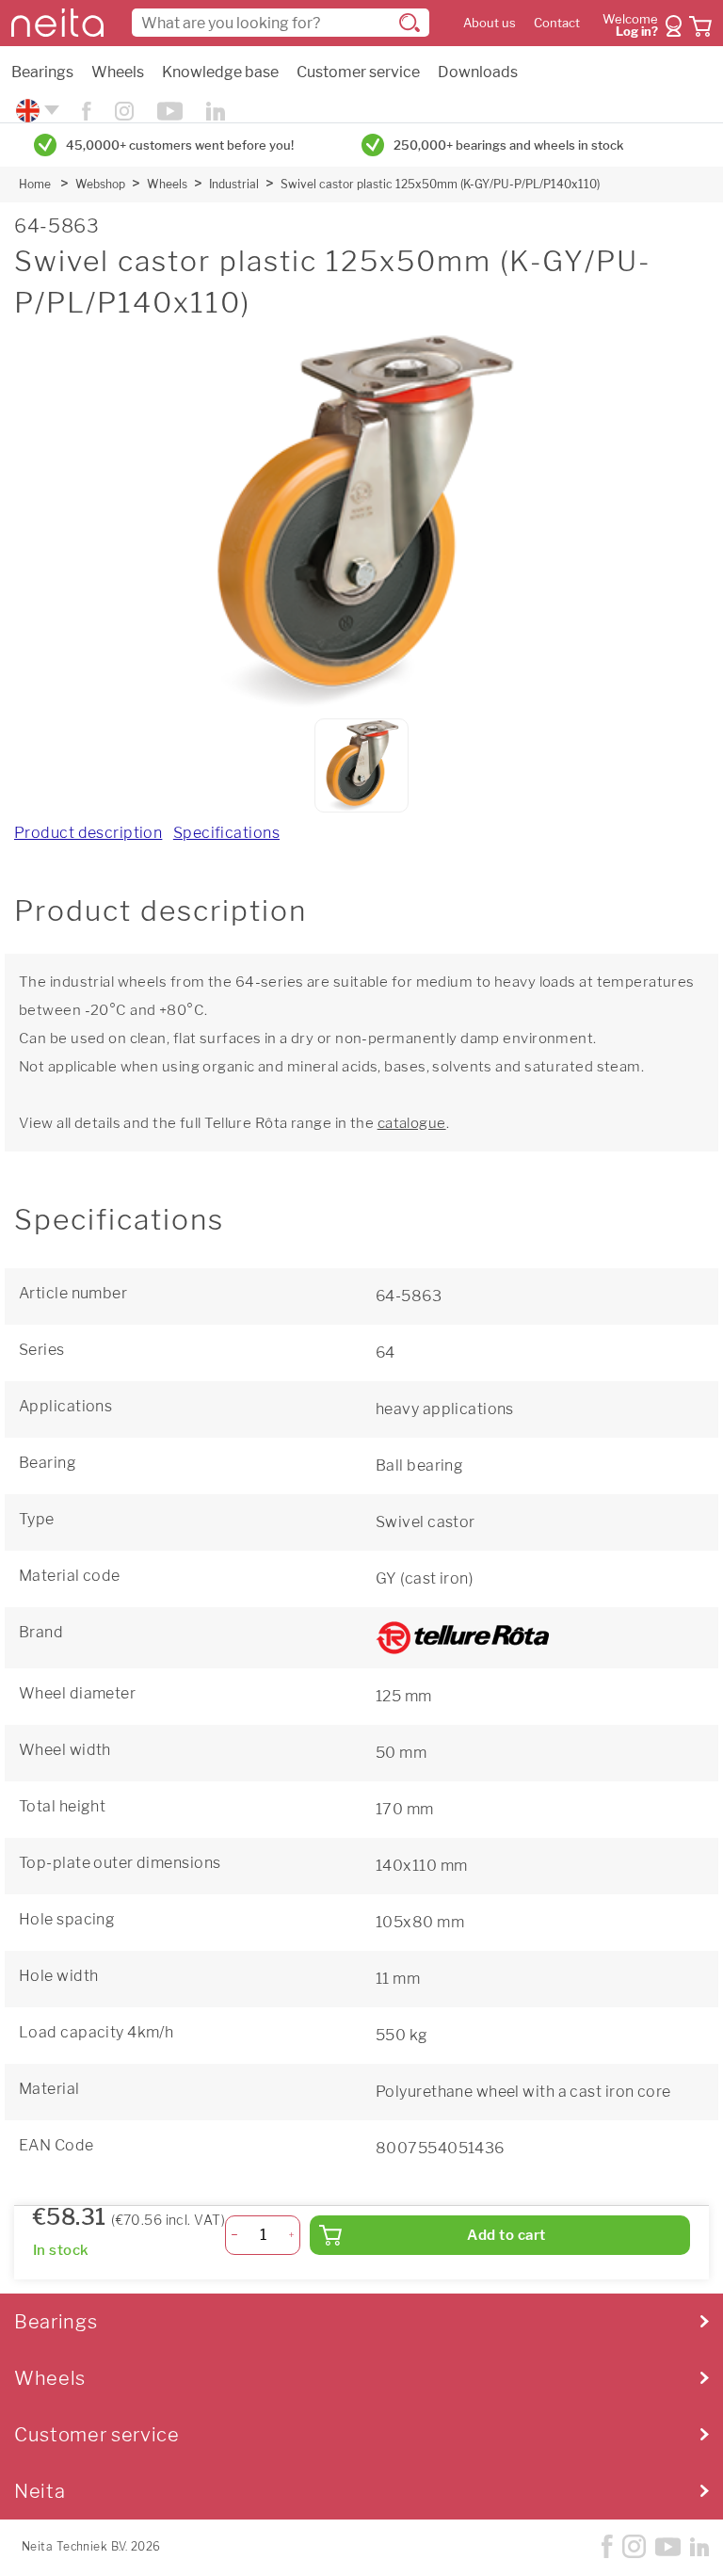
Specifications (226, 833)
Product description (88, 833)
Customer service (358, 72)
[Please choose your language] (35, 111)
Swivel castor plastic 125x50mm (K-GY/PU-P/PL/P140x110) (440, 184)
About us (490, 23)
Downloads (478, 72)
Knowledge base (220, 72)
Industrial (234, 184)
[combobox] (281, 23)
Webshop (100, 184)
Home (35, 184)
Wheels (118, 72)
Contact (557, 23)
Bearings (42, 72)
